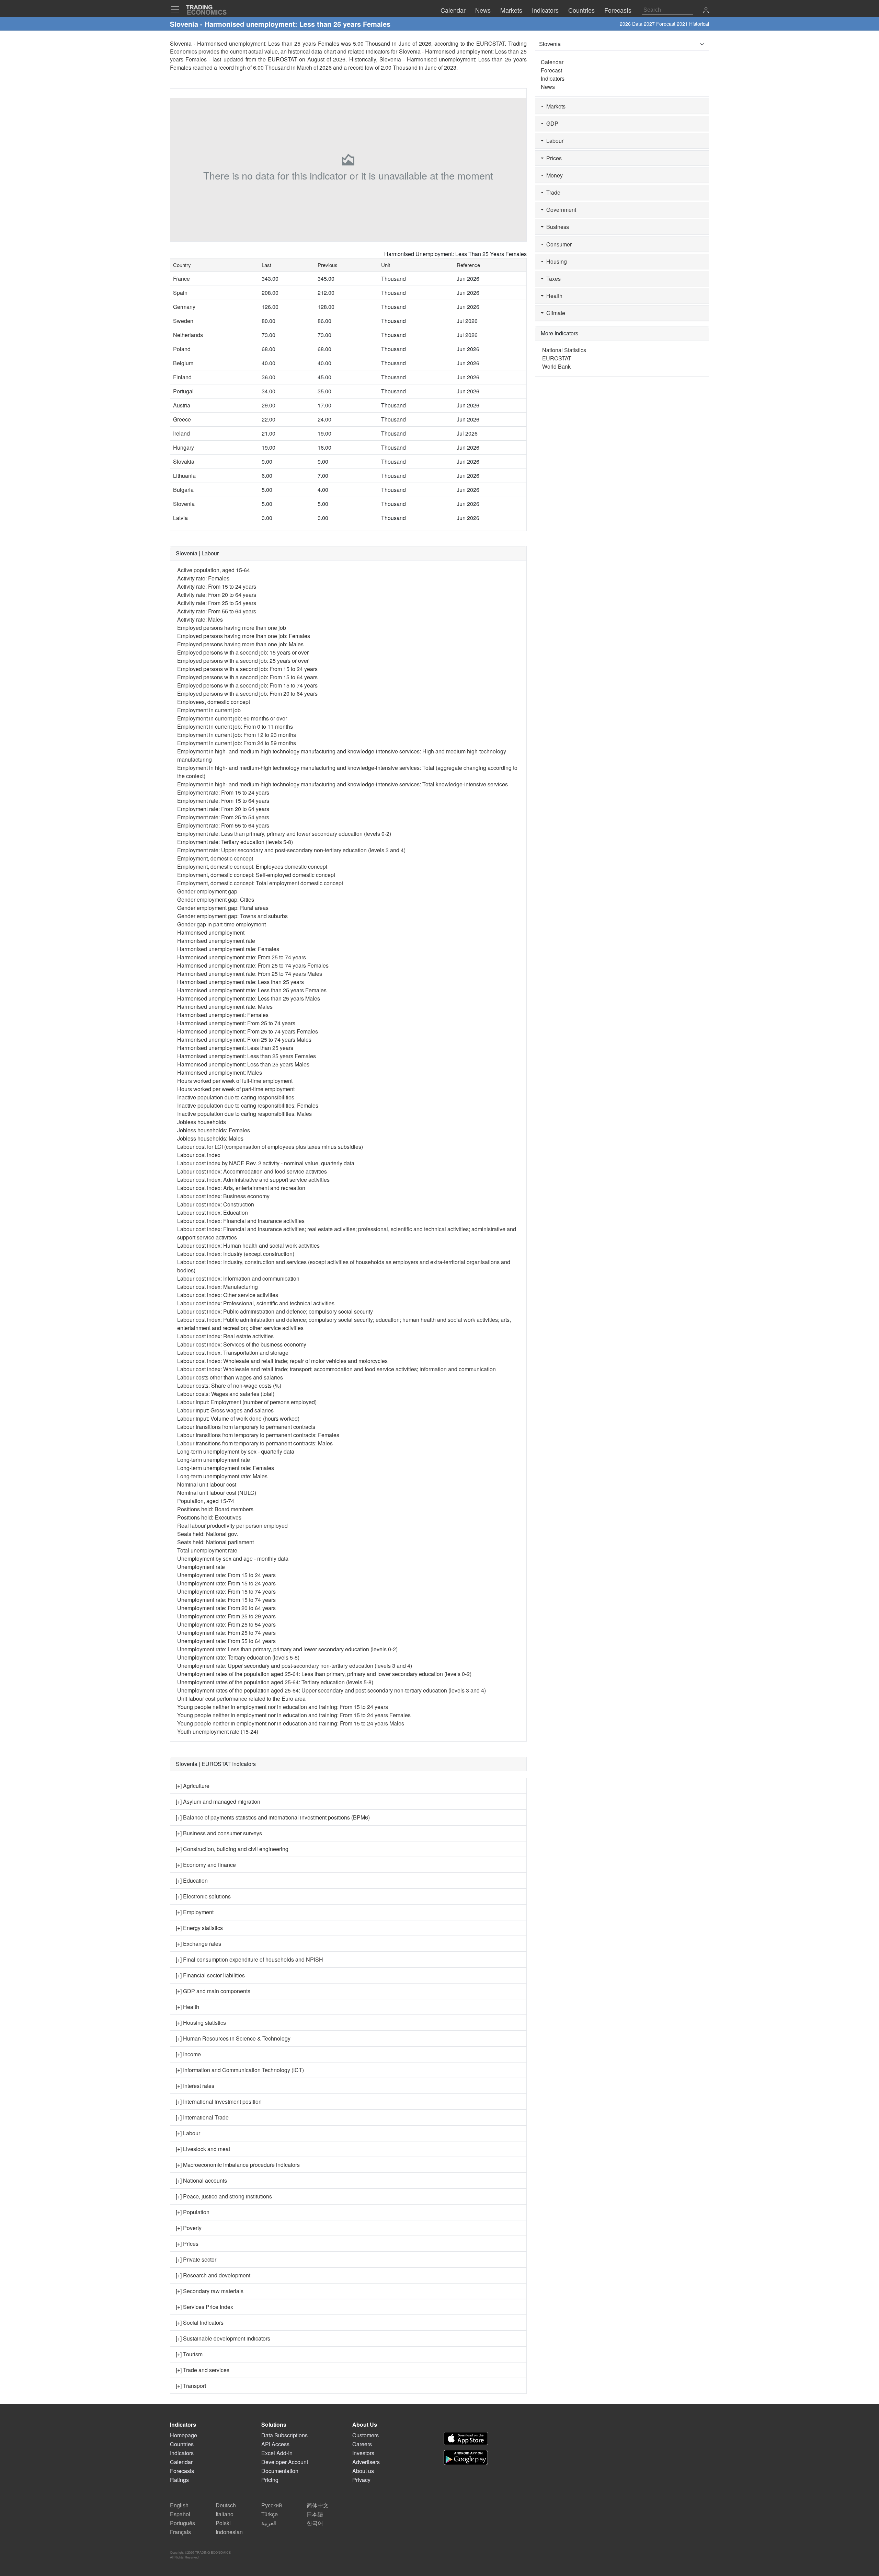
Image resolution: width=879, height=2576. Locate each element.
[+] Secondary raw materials (210, 2291)
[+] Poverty (189, 2228)
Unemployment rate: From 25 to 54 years (226, 1624)
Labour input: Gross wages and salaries (225, 1410)
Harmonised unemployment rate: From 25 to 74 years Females (253, 965)
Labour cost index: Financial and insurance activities (241, 1221)
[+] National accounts (201, 2180)
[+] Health (187, 2007)
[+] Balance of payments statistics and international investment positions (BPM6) (273, 1817)
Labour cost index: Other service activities (228, 1295)
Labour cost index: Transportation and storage (233, 1353)
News (548, 87)
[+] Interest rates (195, 2086)
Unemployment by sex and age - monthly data (233, 1558)
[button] (706, 11)
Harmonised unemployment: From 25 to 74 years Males (244, 1039)
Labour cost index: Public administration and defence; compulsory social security (275, 1311)
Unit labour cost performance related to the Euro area (241, 1699)
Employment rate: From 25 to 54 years (223, 817)
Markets (555, 106)
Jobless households (202, 1122)
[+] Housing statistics (201, 2023)
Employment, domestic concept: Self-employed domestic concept (256, 875)
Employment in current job (209, 710)
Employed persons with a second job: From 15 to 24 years (247, 669)
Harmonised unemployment (211, 932)
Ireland (181, 433)
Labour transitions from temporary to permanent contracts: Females (258, 1435)
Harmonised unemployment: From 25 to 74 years (236, 1023)
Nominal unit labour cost (207, 1484)
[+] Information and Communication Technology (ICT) (240, 2070)
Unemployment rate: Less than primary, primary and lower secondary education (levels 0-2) (287, 1649)
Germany (184, 307)
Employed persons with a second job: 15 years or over (243, 652)
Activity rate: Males (200, 619)
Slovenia (184, 504)
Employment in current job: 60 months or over (232, 718)
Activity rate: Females (203, 578)
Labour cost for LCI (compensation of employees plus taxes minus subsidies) (270, 1147)
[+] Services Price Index (204, 2307)
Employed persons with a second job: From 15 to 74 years (247, 685)
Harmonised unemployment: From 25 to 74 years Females (248, 1031)
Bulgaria (183, 490)
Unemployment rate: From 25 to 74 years (226, 1633)
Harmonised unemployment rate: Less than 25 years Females (252, 990)
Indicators (553, 78)
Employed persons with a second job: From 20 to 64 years (247, 694)
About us (363, 2471)
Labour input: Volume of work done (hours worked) (238, 1418)
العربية (269, 2523)
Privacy (361, 2480)
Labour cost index (199, 1155)
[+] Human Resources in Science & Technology (233, 2038)
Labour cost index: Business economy (223, 1196)
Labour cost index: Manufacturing (218, 1287)
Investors (363, 2453)
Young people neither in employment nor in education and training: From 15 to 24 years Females (294, 1715)
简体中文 (318, 2505)
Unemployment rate (201, 1567)
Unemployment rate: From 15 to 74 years (226, 1591)
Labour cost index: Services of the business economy (242, 1344)
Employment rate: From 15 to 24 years (223, 792)
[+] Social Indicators (200, 2323)
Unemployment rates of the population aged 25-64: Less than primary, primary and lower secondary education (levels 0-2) (324, 1674)
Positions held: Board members (215, 1509)
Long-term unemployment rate (214, 1460)
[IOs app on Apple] (466, 2439)
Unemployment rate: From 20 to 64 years (226, 1608)
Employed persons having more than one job (232, 628)
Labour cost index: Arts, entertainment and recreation (241, 1188)
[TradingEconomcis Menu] (177, 9)
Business (556, 227)
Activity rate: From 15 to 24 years (217, 586)
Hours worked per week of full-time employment (235, 1081)
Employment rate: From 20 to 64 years (223, 809)
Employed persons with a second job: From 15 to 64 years (247, 677)
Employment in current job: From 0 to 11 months (235, 726)
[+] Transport (191, 2386)
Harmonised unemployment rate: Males (225, 1007)
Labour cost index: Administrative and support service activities (253, 1180)
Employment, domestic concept (215, 858)
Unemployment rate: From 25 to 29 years (226, 1616)
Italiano (225, 2514)
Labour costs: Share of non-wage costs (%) (229, 1385)
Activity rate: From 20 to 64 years (217, 595)
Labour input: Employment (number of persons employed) (247, 1402)
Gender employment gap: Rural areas (223, 908)
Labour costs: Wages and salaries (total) (226, 1394)
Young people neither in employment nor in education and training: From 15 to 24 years (283, 1707)
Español (180, 2514)
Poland (182, 349)
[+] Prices (187, 2244)
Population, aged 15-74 (206, 1501)
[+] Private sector (196, 2259)
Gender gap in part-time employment (221, 924)
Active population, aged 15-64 (214, 570)
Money (553, 175)
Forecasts (182, 2471)
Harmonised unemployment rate (216, 941)
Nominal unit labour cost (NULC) (217, 1493)
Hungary (184, 447)
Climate (554, 313)
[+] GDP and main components (213, 1991)
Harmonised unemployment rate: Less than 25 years (241, 982)
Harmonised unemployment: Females (223, 1015)
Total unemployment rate (207, 1550)
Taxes (552, 279)
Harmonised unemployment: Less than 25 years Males (243, 1064)
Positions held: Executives (209, 1517)
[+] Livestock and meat (203, 2149)
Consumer (558, 244)
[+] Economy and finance (206, 1865)
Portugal (183, 391)
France (181, 279)
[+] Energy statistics (199, 1928)
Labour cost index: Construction (216, 1204)
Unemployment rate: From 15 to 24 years (226, 1575)
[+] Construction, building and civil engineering (232, 1849)
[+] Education (192, 1880)
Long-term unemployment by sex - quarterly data (236, 1451)
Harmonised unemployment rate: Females (228, 949)
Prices (553, 158)
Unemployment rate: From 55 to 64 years (226, 1641)
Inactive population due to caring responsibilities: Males (244, 1114)
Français (180, 2532)
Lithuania (184, 476)
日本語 (315, 2514)
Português (182, 2523)
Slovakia (184, 461)
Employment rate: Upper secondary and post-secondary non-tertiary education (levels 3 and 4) (291, 850)
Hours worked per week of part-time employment (236, 1089)
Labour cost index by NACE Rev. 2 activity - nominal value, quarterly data (266, 1163)
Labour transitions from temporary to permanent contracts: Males (255, 1443)
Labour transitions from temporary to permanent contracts (246, 1427)
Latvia (180, 518)
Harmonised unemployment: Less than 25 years (235, 1048)
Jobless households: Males (210, 1138)
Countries (182, 2444)
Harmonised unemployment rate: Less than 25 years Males (249, 998)
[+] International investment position (219, 2101)
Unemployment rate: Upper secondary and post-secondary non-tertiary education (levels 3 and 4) (295, 1666)
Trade (552, 192)
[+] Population (193, 2212)
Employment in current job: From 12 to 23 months (237, 735)
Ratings (179, 2480)
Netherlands (188, 335)
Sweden (183, 321)
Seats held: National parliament (215, 1542)
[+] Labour (188, 2133)
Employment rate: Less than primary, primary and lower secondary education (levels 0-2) (284, 834)
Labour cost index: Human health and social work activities (248, 1245)
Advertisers (366, 2462)
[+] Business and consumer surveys (219, 1833)
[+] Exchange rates (198, 1944)
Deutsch (226, 2505)
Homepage (184, 2435)
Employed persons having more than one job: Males (240, 644)
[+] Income (188, 2054)
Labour (553, 141)
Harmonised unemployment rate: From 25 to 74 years (242, 957)
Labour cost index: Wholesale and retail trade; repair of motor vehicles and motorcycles (282, 1361)
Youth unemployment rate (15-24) (218, 1731)
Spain (180, 293)
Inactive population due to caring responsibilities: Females (248, 1105)
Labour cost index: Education (213, 1212)
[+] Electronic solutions (203, 1896)
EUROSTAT (282, 59)
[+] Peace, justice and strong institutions (224, 2196)
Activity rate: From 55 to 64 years (217, 611)
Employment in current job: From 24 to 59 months (237, 743)
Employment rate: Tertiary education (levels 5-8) (235, 842)
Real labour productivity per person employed (232, 1526)
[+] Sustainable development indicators (223, 2338)
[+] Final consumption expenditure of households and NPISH (249, 1959)
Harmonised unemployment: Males (220, 1072)
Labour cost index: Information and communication (238, 1278)
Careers (362, 2444)
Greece (182, 419)
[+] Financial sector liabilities (210, 1975)
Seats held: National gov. (208, 1534)
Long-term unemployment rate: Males (222, 1476)
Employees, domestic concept (214, 702)
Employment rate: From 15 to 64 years (223, 801)
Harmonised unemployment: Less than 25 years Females (247, 1056)
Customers (366, 2435)
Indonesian (229, 2532)
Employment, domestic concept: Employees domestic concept (252, 867)
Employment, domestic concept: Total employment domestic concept (260, 883)
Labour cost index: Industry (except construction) (236, 1254)
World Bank (556, 366)
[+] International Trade (202, 2117)
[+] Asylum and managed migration (218, 1801)
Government (560, 210)
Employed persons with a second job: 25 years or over (243, 661)
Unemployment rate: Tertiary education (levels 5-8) (238, 1657)
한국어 (315, 2523)
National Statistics (564, 350)
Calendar (552, 62)
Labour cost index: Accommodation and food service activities (252, 1171)
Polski (223, 2523)
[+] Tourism (189, 2354)
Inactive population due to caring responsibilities (236, 1097)
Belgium (183, 363)
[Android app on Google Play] (466, 2457)
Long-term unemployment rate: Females (226, 1468)
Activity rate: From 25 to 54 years (217, 603)
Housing (555, 261)
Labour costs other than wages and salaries (230, 1377)
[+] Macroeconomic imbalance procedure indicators (238, 2165)
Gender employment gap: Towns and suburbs (232, 916)
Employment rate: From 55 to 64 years (223, 825)
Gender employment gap (207, 891)
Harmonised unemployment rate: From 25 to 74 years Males (250, 974)
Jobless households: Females (214, 1130)
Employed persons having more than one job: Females (244, 636)
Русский (272, 2505)
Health (553, 296)
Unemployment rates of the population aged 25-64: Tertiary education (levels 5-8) (275, 1682)
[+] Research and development (213, 2275)
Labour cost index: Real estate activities (225, 1336)
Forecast (551, 70)
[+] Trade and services (203, 2370)
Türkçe (270, 2514)
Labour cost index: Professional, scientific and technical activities (256, 1303)
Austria (182, 405)
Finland (182, 377)
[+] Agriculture (193, 1786)
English (179, 2505)
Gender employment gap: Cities (216, 899)
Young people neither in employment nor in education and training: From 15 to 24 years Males (291, 1723)
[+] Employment (195, 1912)
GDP (551, 123)
